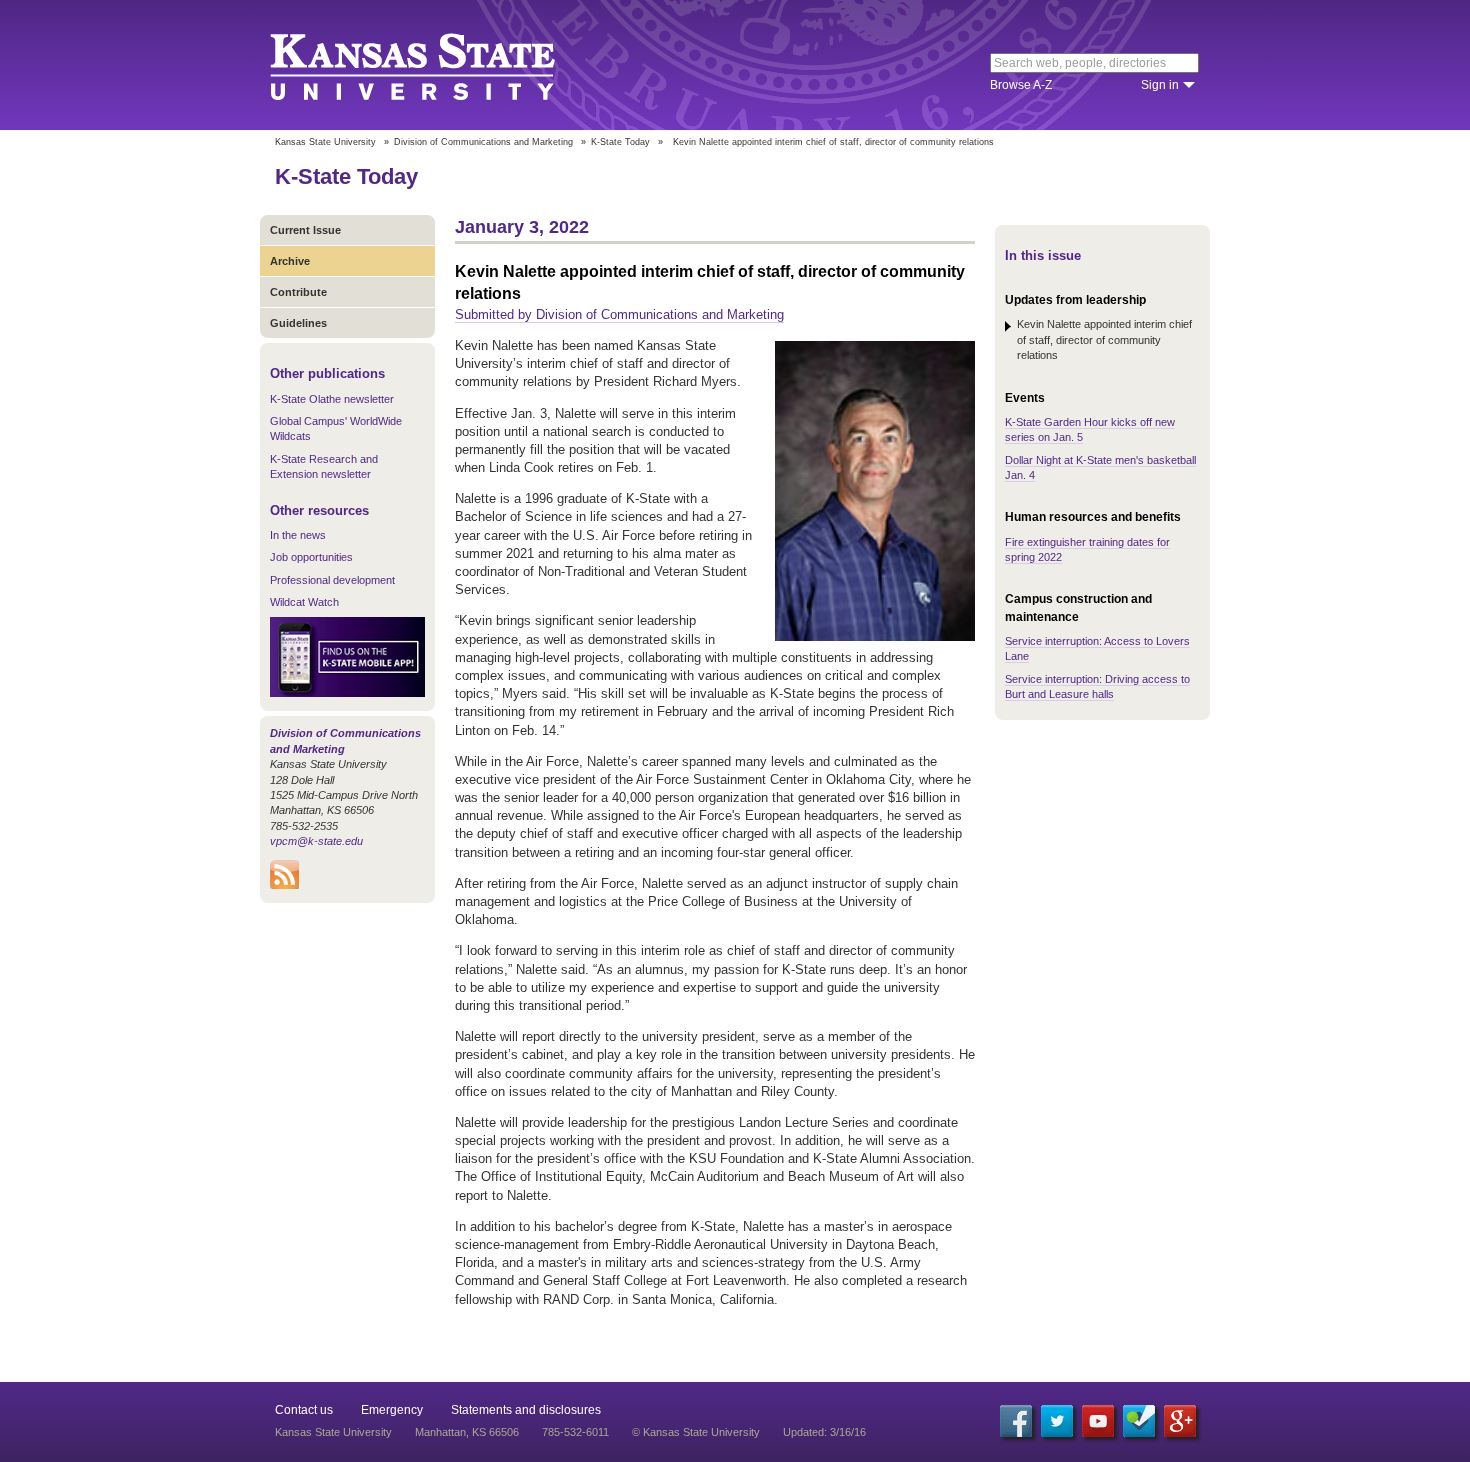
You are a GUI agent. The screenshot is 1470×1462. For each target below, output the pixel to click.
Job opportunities (311, 557)
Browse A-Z (1021, 85)
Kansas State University (437, 65)
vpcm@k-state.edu (316, 841)
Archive (290, 261)
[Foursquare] (1139, 1421)
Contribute (298, 292)
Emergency (392, 1410)
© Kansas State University (696, 1432)
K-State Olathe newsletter (332, 399)
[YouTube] (1098, 1421)
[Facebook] (1016, 1421)
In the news (298, 535)
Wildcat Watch (304, 602)
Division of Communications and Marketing (483, 142)
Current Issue (305, 230)
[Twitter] (1057, 1421)
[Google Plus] (1180, 1421)
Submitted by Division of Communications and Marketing (619, 314)
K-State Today (620, 142)
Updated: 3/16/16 (824, 1432)
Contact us (304, 1410)
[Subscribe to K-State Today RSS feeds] (284, 885)
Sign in (1160, 85)
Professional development (332, 580)
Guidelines (298, 323)
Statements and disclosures (526, 1410)
